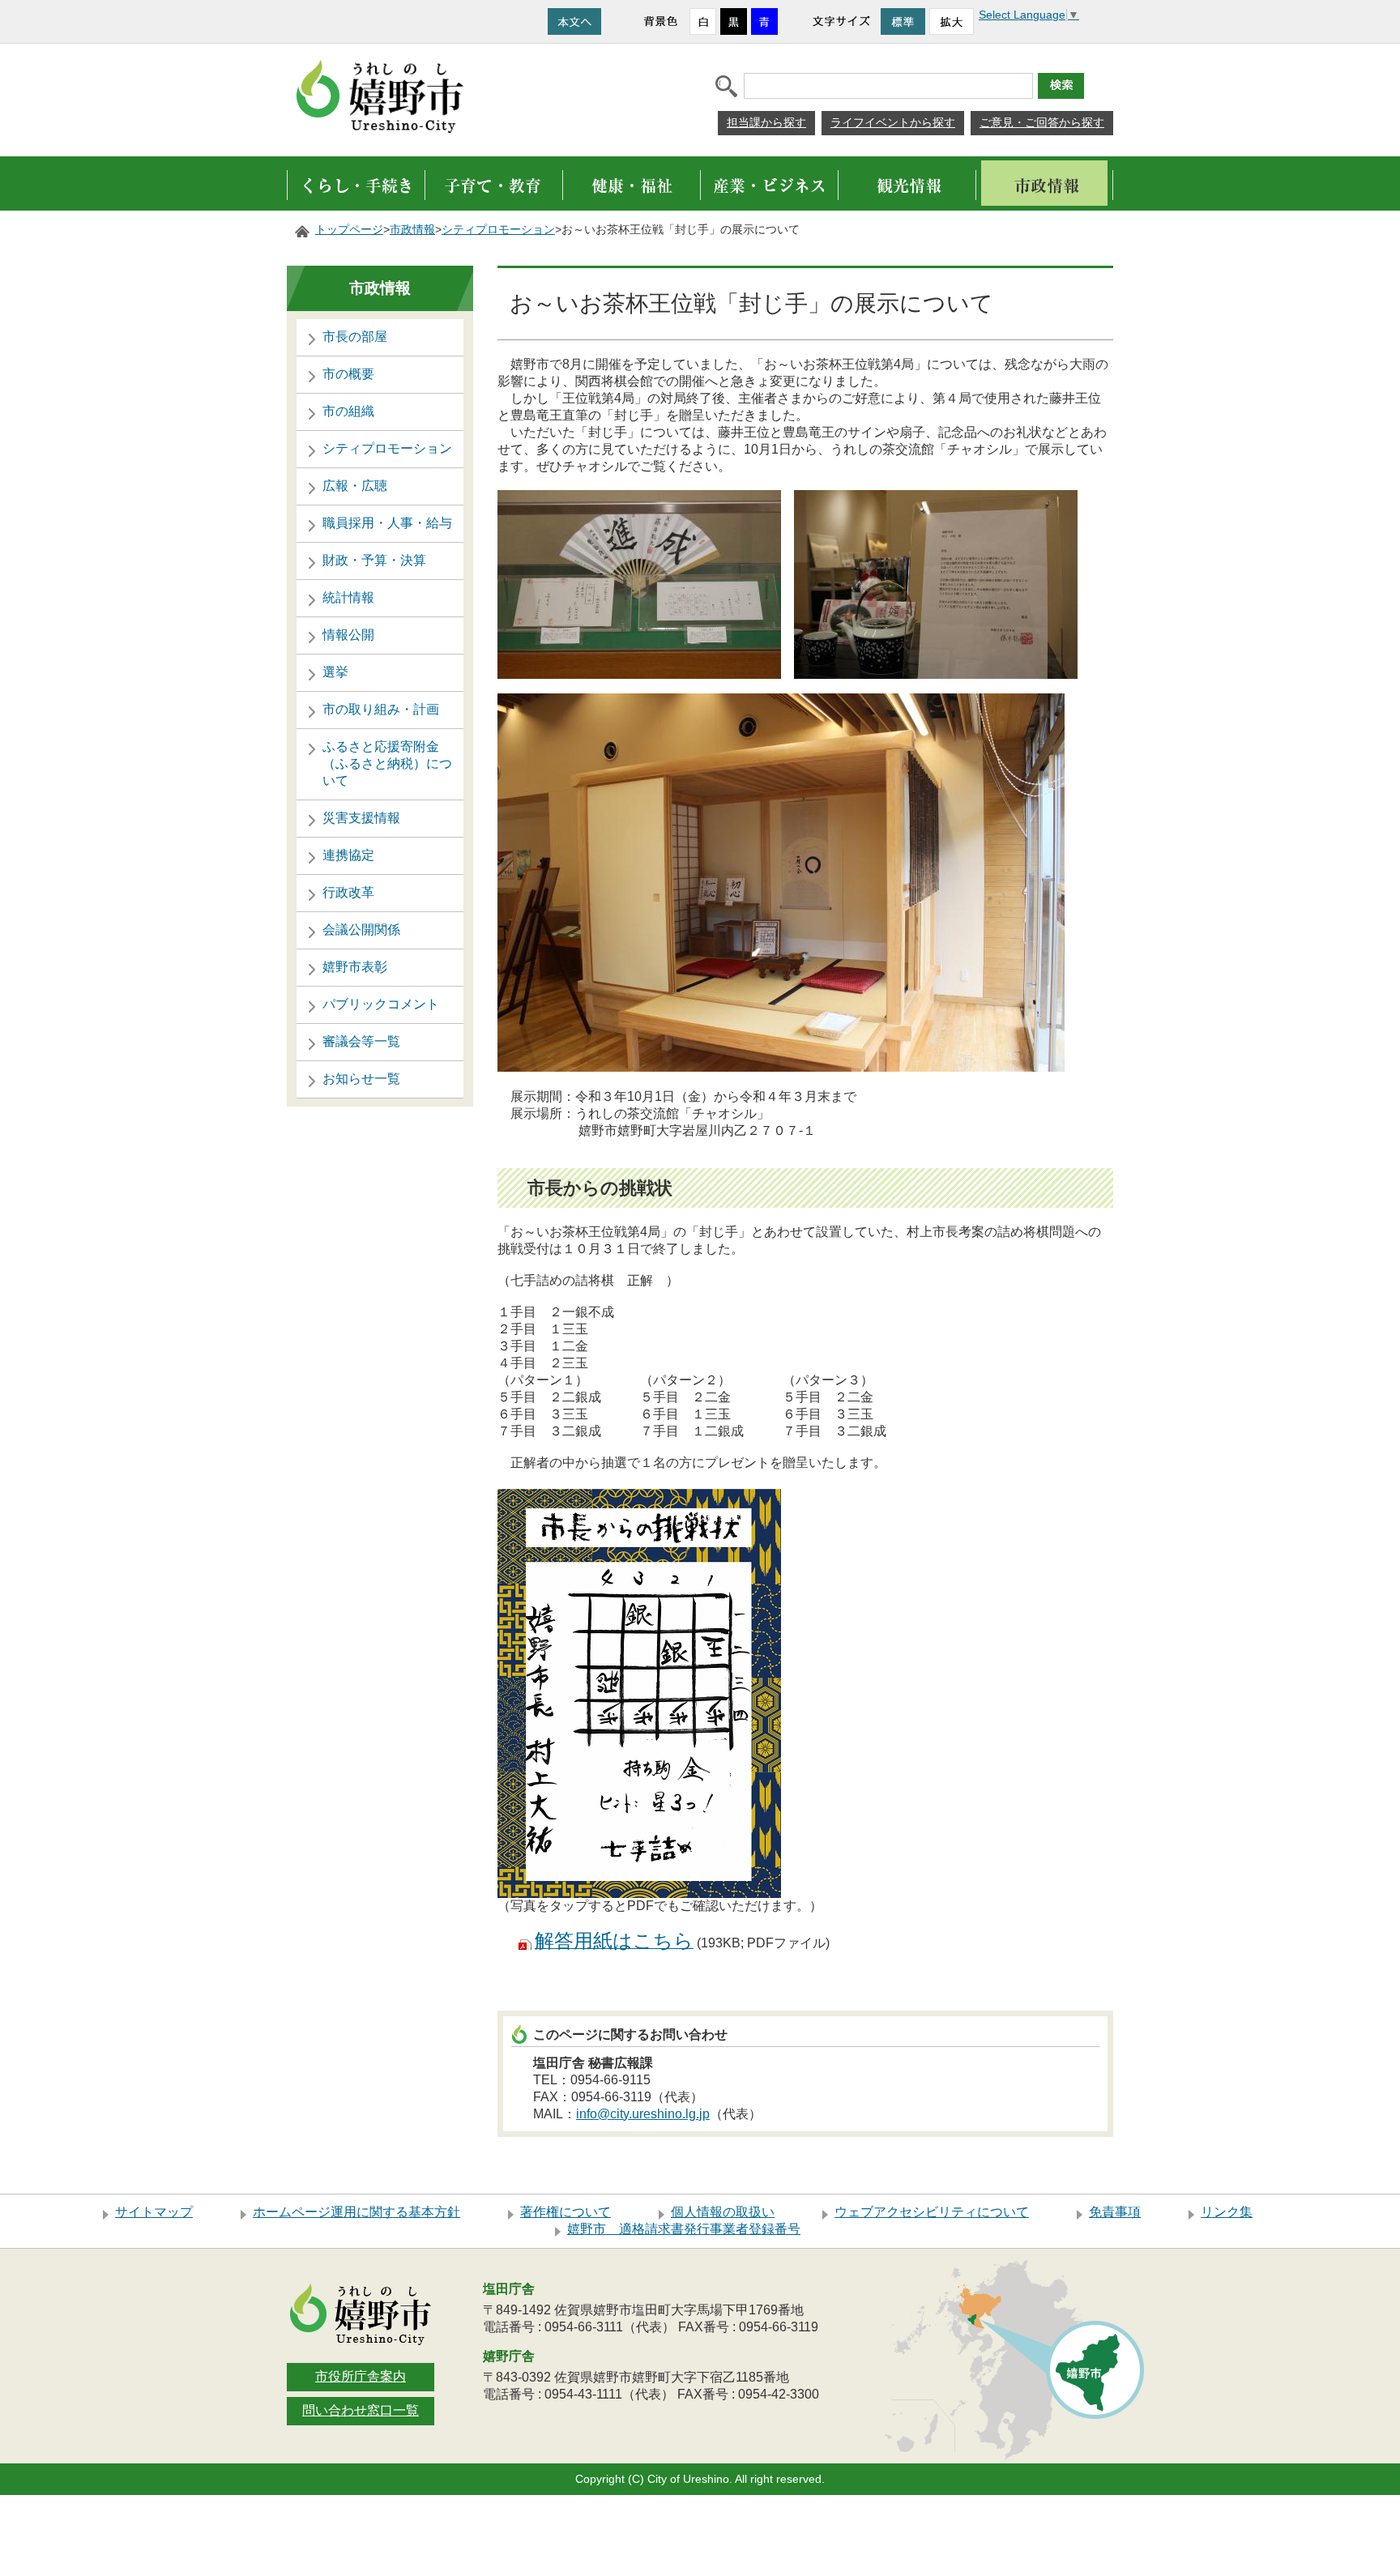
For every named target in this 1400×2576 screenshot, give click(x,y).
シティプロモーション (498, 230)
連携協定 (348, 855)
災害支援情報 (361, 818)
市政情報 (412, 230)
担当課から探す (766, 122)
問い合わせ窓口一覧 (361, 2410)
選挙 (335, 672)
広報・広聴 (355, 486)
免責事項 (1115, 2212)
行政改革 (348, 892)
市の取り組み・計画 (381, 709)
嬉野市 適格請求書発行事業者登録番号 (684, 2229)
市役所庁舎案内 (361, 2376)
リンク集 (1227, 2212)
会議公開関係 (361, 930)
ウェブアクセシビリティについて (932, 2212)
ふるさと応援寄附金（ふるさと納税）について (387, 763)
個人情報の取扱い (723, 2212)
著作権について (566, 2212)
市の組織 (348, 411)
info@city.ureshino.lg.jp (643, 2114)
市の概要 (348, 374)
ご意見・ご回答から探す (1042, 122)
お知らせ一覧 (361, 1079)
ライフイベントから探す (893, 122)
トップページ (349, 230)
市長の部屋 (355, 337)
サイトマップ (154, 2212)
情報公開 (348, 635)
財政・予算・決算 (374, 560)
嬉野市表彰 (355, 967)
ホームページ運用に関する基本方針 (356, 2212)
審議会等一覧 (361, 1041)
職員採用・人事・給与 (387, 523)
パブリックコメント (381, 1004)
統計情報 (348, 597)
